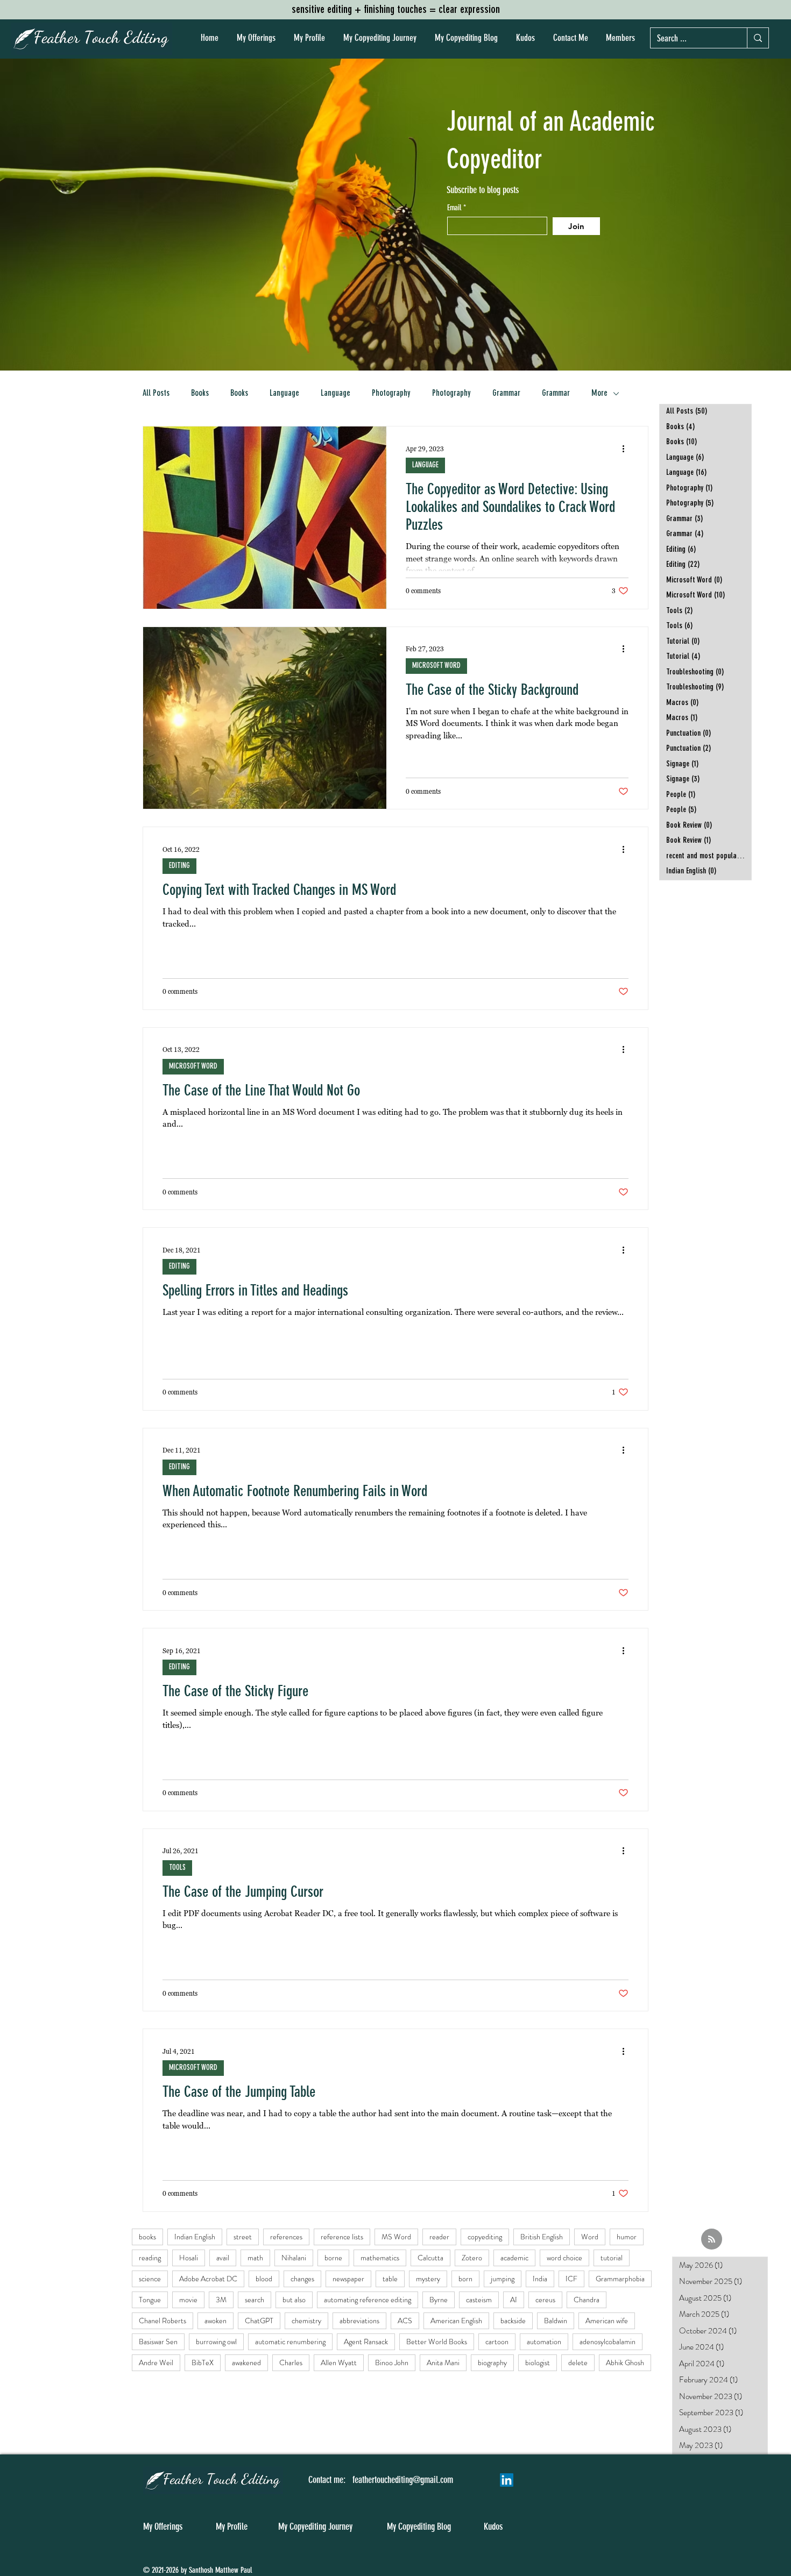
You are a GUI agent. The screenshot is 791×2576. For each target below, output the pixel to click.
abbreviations (359, 2321)
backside (513, 2321)
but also (294, 2300)
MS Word (396, 2237)
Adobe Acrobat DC (208, 2279)
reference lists (342, 2237)
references (286, 2237)
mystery (428, 2279)
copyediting (485, 2237)
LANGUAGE (425, 465)
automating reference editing (368, 2300)
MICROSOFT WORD (436, 666)
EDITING (179, 866)
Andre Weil (156, 2362)
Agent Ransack (366, 2342)
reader (439, 2237)
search (255, 2300)
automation (544, 2342)
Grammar (506, 394)
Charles (291, 2362)
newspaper (348, 2279)
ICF (571, 2279)
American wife (607, 2321)
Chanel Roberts (163, 2321)
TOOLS (177, 1868)
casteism (479, 2300)
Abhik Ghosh (625, 2362)
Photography (391, 394)
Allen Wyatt (339, 2362)
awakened (246, 2362)
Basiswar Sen (158, 2342)
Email (455, 208)
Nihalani (294, 2258)
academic (514, 2258)
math (255, 2258)
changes (302, 2279)
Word (590, 2237)
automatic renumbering (290, 2342)
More (599, 394)
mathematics (380, 2258)
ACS (405, 2321)
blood (264, 2279)
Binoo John (392, 2362)
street (243, 2237)
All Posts (156, 394)
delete (578, 2362)
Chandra (587, 2300)
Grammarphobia (620, 2279)
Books (200, 394)
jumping (503, 2279)
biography (492, 2362)
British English (542, 2237)
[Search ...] (758, 38)
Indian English (195, 2237)
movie (188, 2300)
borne (333, 2258)
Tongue (150, 2300)
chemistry (306, 2321)
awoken (216, 2321)
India (540, 2279)
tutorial (612, 2258)
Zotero (472, 2258)
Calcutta (430, 2258)
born (465, 2279)
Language (284, 394)
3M (221, 2300)
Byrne (439, 2300)
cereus (545, 2300)
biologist (538, 2362)
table (390, 2279)
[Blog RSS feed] (712, 2240)
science (150, 2279)
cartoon (497, 2342)
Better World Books (437, 2342)
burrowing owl (216, 2342)
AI (514, 2300)
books (147, 2237)
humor (627, 2237)
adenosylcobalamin (608, 2342)
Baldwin (556, 2321)
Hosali (189, 2258)
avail (223, 2258)
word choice (564, 2258)
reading (150, 2258)
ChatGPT (259, 2321)
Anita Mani (443, 2362)
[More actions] (627, 449)
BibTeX (203, 2362)
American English (456, 2321)
